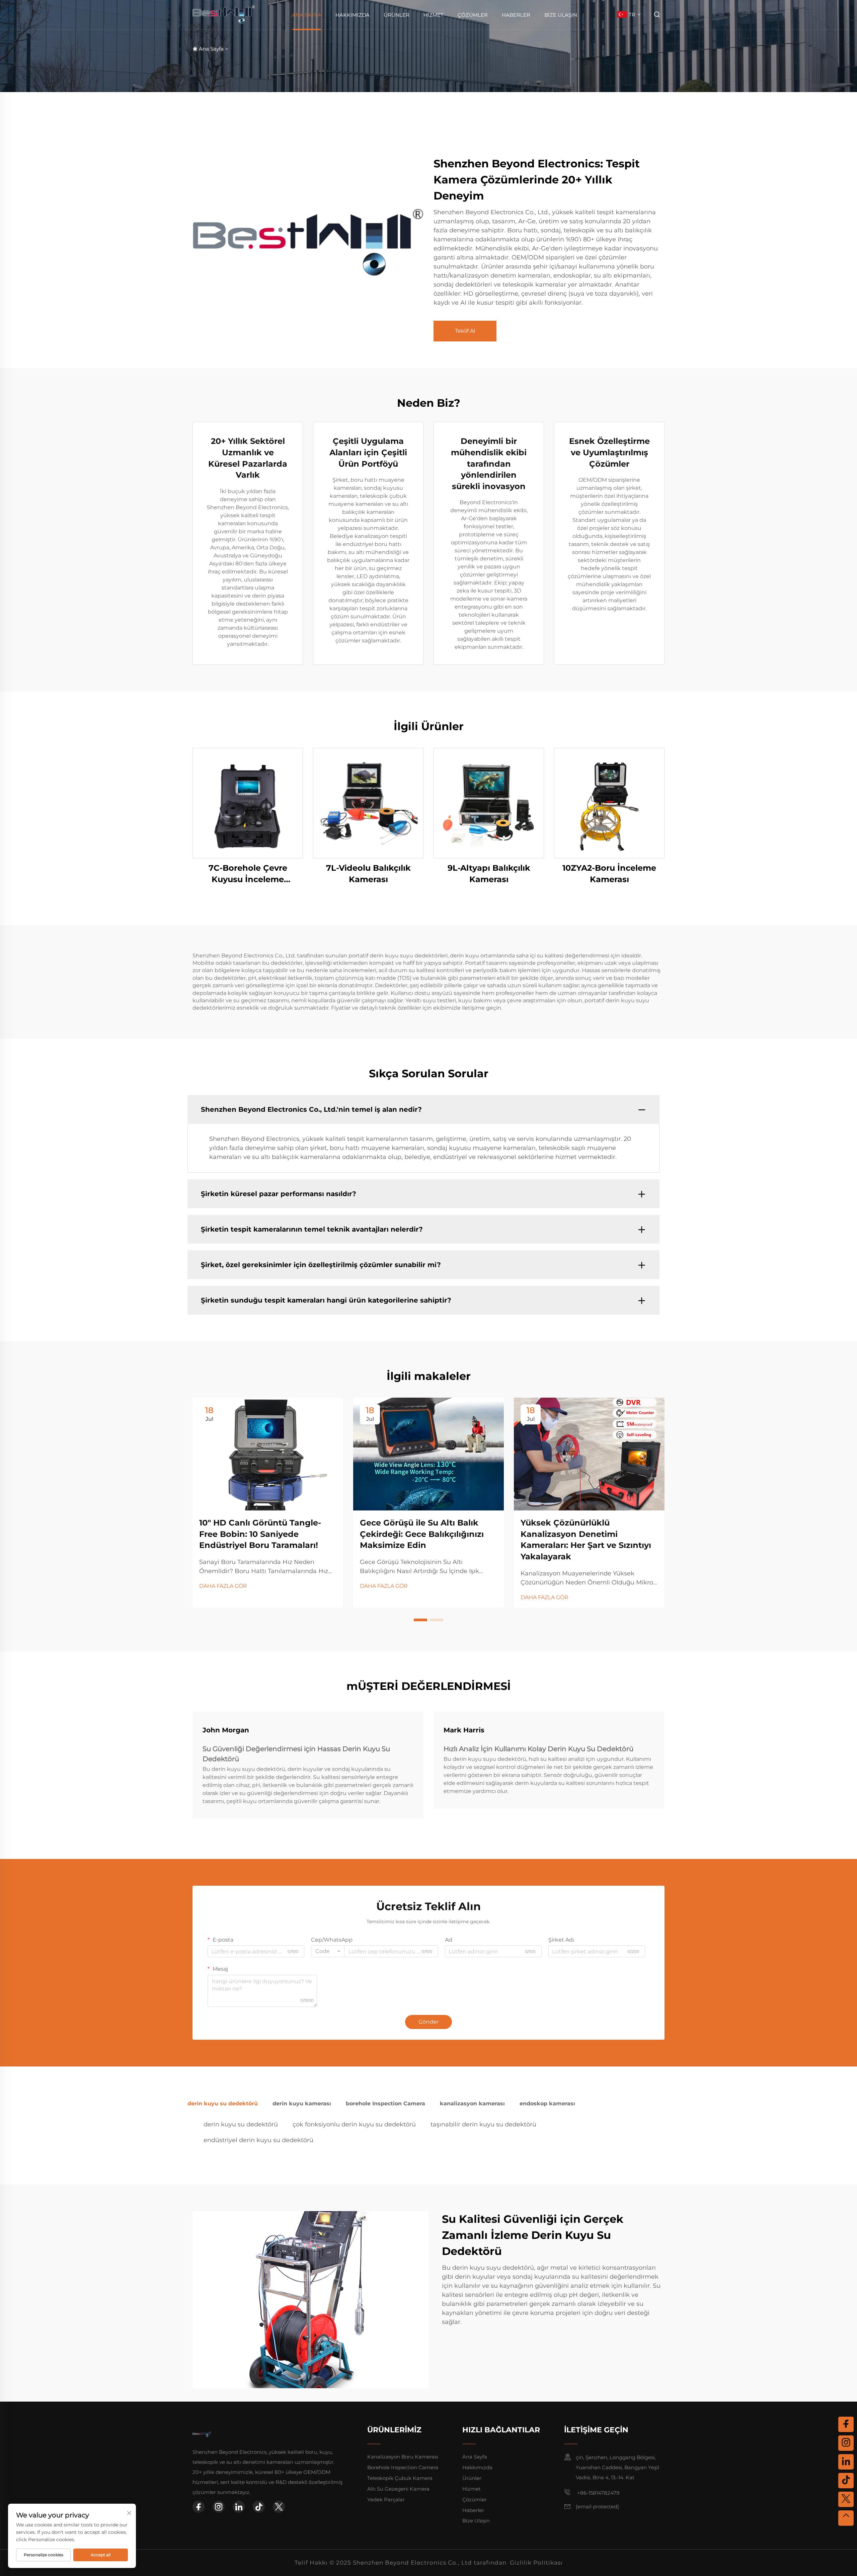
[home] (224, 14)
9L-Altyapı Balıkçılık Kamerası (489, 874)
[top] (846, 2518)
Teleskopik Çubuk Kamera (400, 2478)
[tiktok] (259, 2507)
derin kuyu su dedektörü (241, 2124)
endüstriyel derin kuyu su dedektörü (258, 2140)
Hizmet (434, 15)
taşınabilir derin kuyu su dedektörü (483, 2124)
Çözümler (473, 15)
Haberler (516, 15)
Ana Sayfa (307, 15)
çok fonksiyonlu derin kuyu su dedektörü (354, 2124)
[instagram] (219, 2507)
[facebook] (199, 2507)
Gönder (428, 2022)
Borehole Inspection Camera (403, 2467)
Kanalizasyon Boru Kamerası (403, 2457)
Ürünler (397, 15)
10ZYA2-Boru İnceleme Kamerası (609, 874)
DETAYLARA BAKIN (248, 803)
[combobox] (328, 1951)
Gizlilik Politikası (536, 2563)
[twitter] (279, 2507)
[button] (420, 1620)
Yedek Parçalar (386, 2500)
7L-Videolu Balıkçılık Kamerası (368, 874)
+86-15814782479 (598, 2493)
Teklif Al (465, 331)
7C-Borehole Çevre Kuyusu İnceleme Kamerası (248, 874)
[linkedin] (239, 2507)
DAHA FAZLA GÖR (223, 1586)
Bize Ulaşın (561, 15)
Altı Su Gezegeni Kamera (398, 2489)
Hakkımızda (353, 15)
